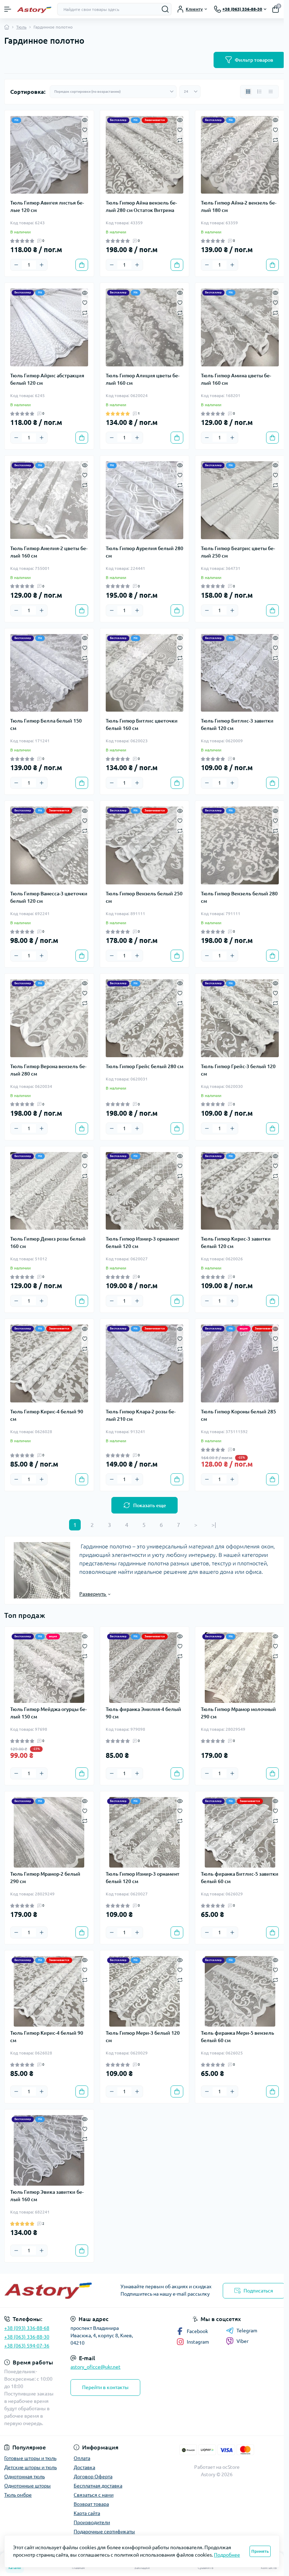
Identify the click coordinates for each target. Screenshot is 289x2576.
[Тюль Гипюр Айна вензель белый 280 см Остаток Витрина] (145, 155)
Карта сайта (87, 2513)
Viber (242, 2341)
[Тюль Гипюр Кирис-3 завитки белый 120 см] (240, 1191)
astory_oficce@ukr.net (96, 2367)
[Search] (165, 9)
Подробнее (227, 2555)
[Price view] (271, 92)
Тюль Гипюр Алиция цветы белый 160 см (143, 379)
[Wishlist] (85, 129)
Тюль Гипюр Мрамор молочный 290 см (238, 1713)
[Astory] (48, 2291)
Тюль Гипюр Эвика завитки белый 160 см (47, 2196)
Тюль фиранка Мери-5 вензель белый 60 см (238, 2037)
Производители (92, 2522)
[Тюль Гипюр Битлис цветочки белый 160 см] (145, 673)
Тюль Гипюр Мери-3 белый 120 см (143, 2037)
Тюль (21, 27)
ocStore (231, 2467)
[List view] (259, 92)
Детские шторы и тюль (30, 2467)
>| (214, 1525)
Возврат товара (91, 2504)
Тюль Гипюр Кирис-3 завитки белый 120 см (236, 1243)
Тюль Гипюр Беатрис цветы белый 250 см (238, 552)
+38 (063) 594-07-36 (27, 2346)
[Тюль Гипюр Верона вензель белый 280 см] (49, 1018)
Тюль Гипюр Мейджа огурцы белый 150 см (48, 1713)
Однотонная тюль (24, 2477)
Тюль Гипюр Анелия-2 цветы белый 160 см (49, 552)
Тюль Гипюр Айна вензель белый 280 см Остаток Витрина (141, 206)
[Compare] (85, 139)
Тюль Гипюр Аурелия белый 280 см (144, 552)
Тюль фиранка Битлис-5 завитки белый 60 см (240, 1878)
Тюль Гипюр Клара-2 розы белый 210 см (141, 1415)
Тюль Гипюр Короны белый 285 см (238, 1415)
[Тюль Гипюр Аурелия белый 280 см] (145, 500)
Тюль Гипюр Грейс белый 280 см (144, 1066)
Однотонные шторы (27, 2486)
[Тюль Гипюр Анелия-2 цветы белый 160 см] (49, 500)
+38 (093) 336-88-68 (27, 2328)
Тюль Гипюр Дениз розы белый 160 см (48, 1243)
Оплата (82, 2458)
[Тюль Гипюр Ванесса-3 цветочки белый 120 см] (49, 845)
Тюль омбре (18, 2495)
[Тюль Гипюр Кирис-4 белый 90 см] (49, 1363)
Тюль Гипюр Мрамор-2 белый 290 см (45, 1878)
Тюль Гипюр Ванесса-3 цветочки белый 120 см (49, 897)
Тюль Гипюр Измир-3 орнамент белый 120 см (143, 1243)
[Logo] (34, 9)
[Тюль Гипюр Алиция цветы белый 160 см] (145, 327)
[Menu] (8, 9)
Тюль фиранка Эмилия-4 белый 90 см (143, 1713)
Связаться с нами (94, 2495)
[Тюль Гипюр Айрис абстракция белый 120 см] (49, 327)
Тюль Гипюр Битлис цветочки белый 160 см (142, 724)
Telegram (247, 2331)
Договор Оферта (93, 2477)
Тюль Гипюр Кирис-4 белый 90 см (47, 1415)
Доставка (84, 2467)
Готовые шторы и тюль (30, 2458)
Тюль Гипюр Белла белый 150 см (46, 724)
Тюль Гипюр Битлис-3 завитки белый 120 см (237, 724)
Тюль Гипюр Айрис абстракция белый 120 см (47, 379)
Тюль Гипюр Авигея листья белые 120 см (47, 206)
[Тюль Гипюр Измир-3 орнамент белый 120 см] (145, 1191)
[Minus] (16, 265)
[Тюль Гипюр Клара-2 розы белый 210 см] (145, 1363)
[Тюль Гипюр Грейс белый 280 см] (145, 1018)
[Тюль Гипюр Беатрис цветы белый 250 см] (240, 500)
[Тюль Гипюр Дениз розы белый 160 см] (49, 1191)
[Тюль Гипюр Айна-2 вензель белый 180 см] (240, 155)
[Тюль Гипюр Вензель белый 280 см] (240, 845)
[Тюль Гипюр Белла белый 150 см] (49, 673)
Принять (260, 2551)
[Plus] (42, 265)
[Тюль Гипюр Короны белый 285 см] (240, 1363)
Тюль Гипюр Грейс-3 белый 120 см (238, 1070)
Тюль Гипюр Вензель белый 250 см (144, 897)
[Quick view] (85, 120)
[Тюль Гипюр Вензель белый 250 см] (145, 845)
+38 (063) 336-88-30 (27, 2337)
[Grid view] (248, 92)
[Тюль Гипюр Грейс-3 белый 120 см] (240, 1018)
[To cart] (82, 265)
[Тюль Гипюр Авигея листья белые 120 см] (49, 155)
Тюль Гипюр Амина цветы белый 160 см (236, 379)
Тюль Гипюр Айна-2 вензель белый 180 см (239, 206)
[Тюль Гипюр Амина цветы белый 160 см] (240, 327)
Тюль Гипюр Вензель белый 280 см (239, 897)
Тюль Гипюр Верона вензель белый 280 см (48, 1070)
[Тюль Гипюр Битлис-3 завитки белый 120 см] (240, 673)
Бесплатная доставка (98, 2486)
